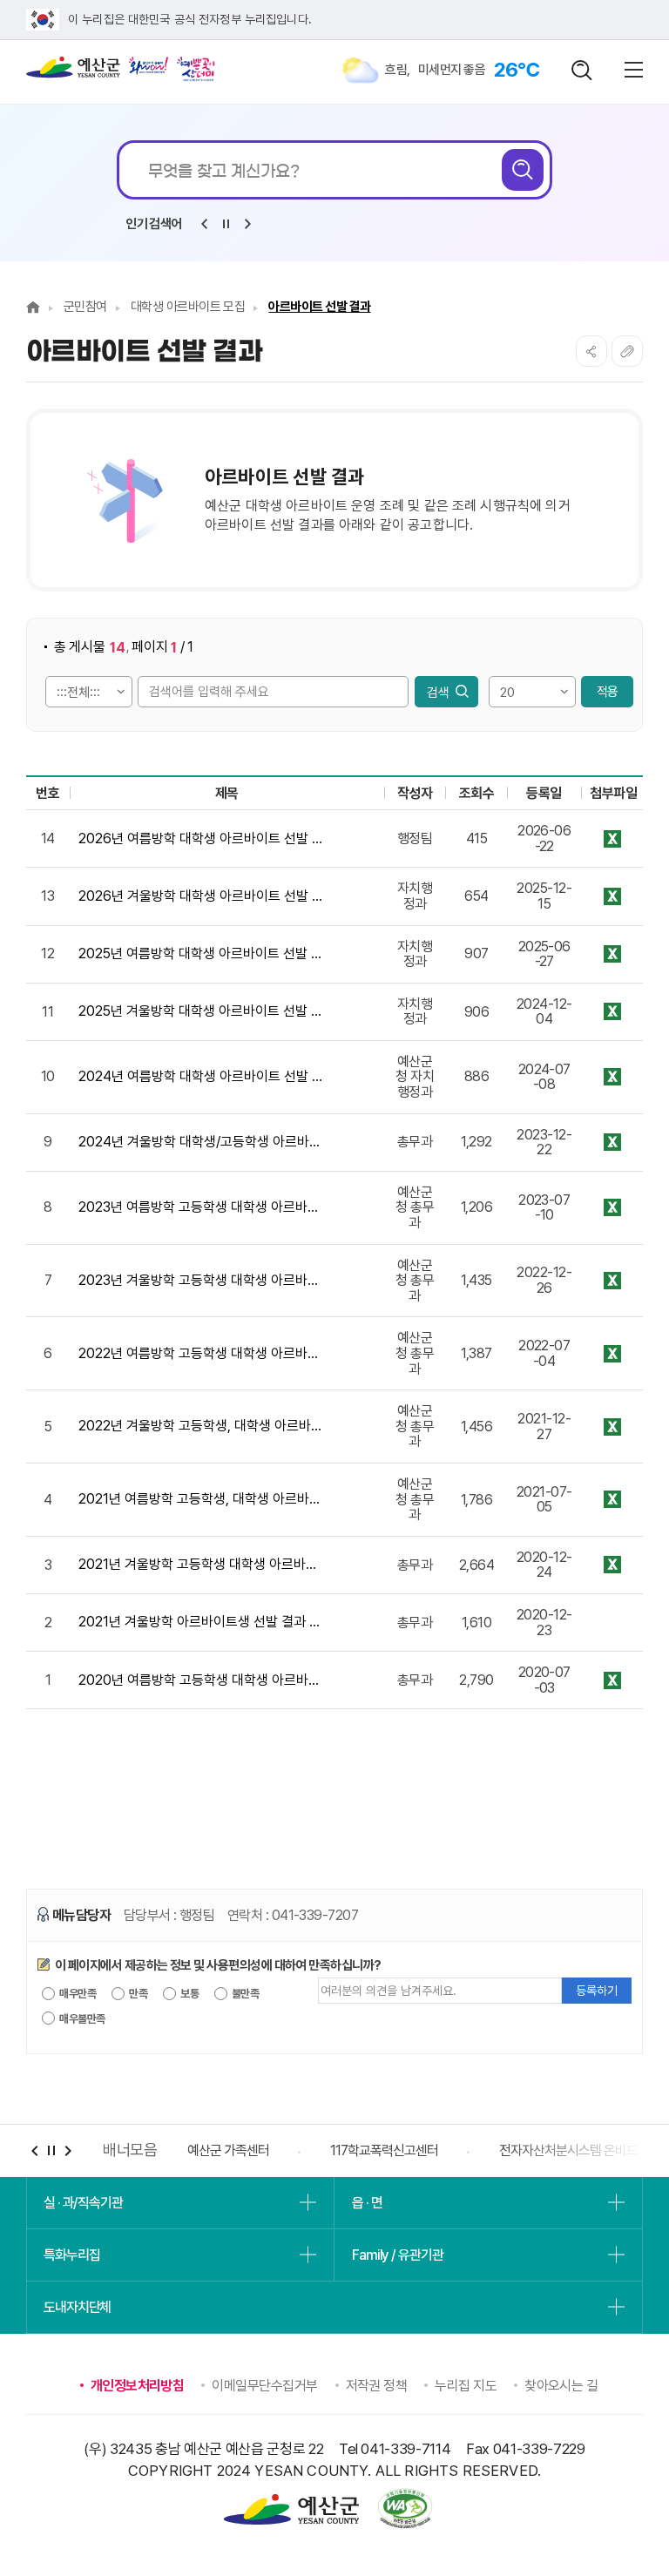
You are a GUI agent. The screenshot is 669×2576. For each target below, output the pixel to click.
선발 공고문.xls (612, 838)
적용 (607, 692)
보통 (189, 1994)
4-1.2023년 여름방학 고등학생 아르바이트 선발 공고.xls (612, 1208)
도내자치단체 (77, 2307)
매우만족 (77, 1994)
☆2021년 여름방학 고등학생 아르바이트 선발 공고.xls (612, 1500)
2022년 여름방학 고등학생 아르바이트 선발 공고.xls (612, 1353)
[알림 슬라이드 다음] (247, 224)
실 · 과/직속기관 (83, 2203)
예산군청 (73, 71)
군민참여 (85, 307)
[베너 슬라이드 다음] (68, 2150)
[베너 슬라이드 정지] (51, 2150)
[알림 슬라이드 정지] (226, 224)
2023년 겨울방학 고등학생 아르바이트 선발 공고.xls (612, 1281)
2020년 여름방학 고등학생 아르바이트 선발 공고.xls (612, 1680)
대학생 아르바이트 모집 (188, 307)
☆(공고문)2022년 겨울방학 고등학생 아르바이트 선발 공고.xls (612, 1427)
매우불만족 (81, 2019)
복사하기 (627, 351)
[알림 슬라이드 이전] (204, 224)
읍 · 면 (367, 2203)
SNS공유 (591, 351)
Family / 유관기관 (397, 2255)
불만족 (245, 1994)
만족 (137, 1994)
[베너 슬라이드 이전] (34, 2150)
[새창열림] (149, 66)
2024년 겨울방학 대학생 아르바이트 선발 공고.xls (612, 1143)
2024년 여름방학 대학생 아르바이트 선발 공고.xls (612, 1077)
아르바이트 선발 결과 (319, 307)
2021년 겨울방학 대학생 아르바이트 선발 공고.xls (612, 1565)
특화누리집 (71, 2255)
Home (33, 307)
